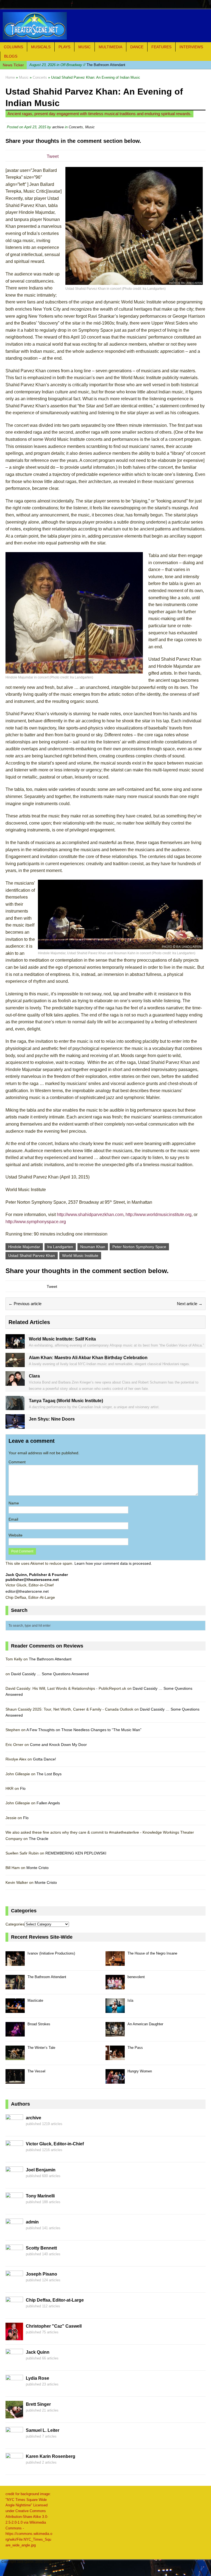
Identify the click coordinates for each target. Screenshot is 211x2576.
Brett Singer (38, 2404)
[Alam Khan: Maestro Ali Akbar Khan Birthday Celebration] (15, 1364)
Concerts (76, 127)
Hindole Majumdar (24, 1247)
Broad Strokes (39, 2024)
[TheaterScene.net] (105, 26)
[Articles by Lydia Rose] (14, 2389)
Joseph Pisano (41, 2274)
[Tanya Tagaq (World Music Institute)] (15, 1407)
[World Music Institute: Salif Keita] (15, 1345)
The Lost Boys (49, 1774)
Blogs (11, 56)
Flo (23, 1788)
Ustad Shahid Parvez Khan (32, 1256)
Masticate (35, 2000)
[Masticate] (15, 2010)
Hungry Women (140, 2071)
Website (16, 1535)
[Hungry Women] (115, 2081)
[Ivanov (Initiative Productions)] (15, 1963)
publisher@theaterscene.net (32, 1580)
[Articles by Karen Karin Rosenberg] (14, 2467)
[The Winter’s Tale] (15, 2057)
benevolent (136, 1977)
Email (13, 1519)
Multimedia (110, 47)
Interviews (191, 47)
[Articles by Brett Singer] (14, 2415)
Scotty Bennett (41, 2248)
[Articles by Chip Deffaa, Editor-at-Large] (14, 2311)
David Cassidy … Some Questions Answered (50, 1674)
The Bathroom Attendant (77, 65)
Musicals (41, 47)
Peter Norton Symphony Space (139, 1247)
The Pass (135, 2048)
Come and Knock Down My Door (58, 1745)
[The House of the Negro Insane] (115, 1963)
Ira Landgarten (60, 1247)
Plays (64, 47)
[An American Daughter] (115, 2033)
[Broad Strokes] (15, 2033)
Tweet (53, 156)
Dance (137, 47)
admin (32, 2222)
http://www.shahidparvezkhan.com (90, 1215)
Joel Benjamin (41, 2170)
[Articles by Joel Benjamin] (14, 2181)
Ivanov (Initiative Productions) (51, 1953)
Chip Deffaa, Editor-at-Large (55, 2300)
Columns (13, 47)
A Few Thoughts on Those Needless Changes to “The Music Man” (84, 1730)
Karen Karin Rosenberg (51, 2456)
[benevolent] (115, 1986)
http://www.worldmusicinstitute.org (159, 1215)
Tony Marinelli (40, 2196)
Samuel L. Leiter (43, 2430)
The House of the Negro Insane (152, 1953)
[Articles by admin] (14, 2233)
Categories (15, 1924)
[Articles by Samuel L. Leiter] (14, 2441)
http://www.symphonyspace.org (36, 1222)
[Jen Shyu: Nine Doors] (15, 1426)
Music (84, 47)
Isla (130, 2000)
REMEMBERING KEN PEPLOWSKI (76, 1853)
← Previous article (25, 1304)
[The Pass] (115, 2057)
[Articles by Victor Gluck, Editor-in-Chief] (14, 2155)
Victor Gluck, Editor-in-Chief (55, 2144)
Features (161, 47)
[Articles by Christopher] (14, 2337)
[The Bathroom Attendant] (15, 1986)
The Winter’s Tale (41, 2048)
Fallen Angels (48, 1803)
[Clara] (15, 1383)
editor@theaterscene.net (27, 1591)
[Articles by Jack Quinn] (14, 2363)
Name (14, 1503)
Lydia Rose (38, 2378)
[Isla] (115, 2010)
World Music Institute (80, 1256)
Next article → (190, 1304)
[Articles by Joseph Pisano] (14, 2285)
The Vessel (36, 2071)
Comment (17, 1462)
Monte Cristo (38, 1868)
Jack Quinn (38, 2352)
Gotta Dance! (45, 1759)
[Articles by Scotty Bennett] (14, 2259)
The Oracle (39, 1839)
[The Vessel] (15, 2081)
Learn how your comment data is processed (113, 1563)
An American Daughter (145, 2024)
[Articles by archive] (14, 2129)
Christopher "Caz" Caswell (54, 2326)
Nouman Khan (93, 1247)
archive (58, 127)
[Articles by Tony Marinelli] (14, 2207)
